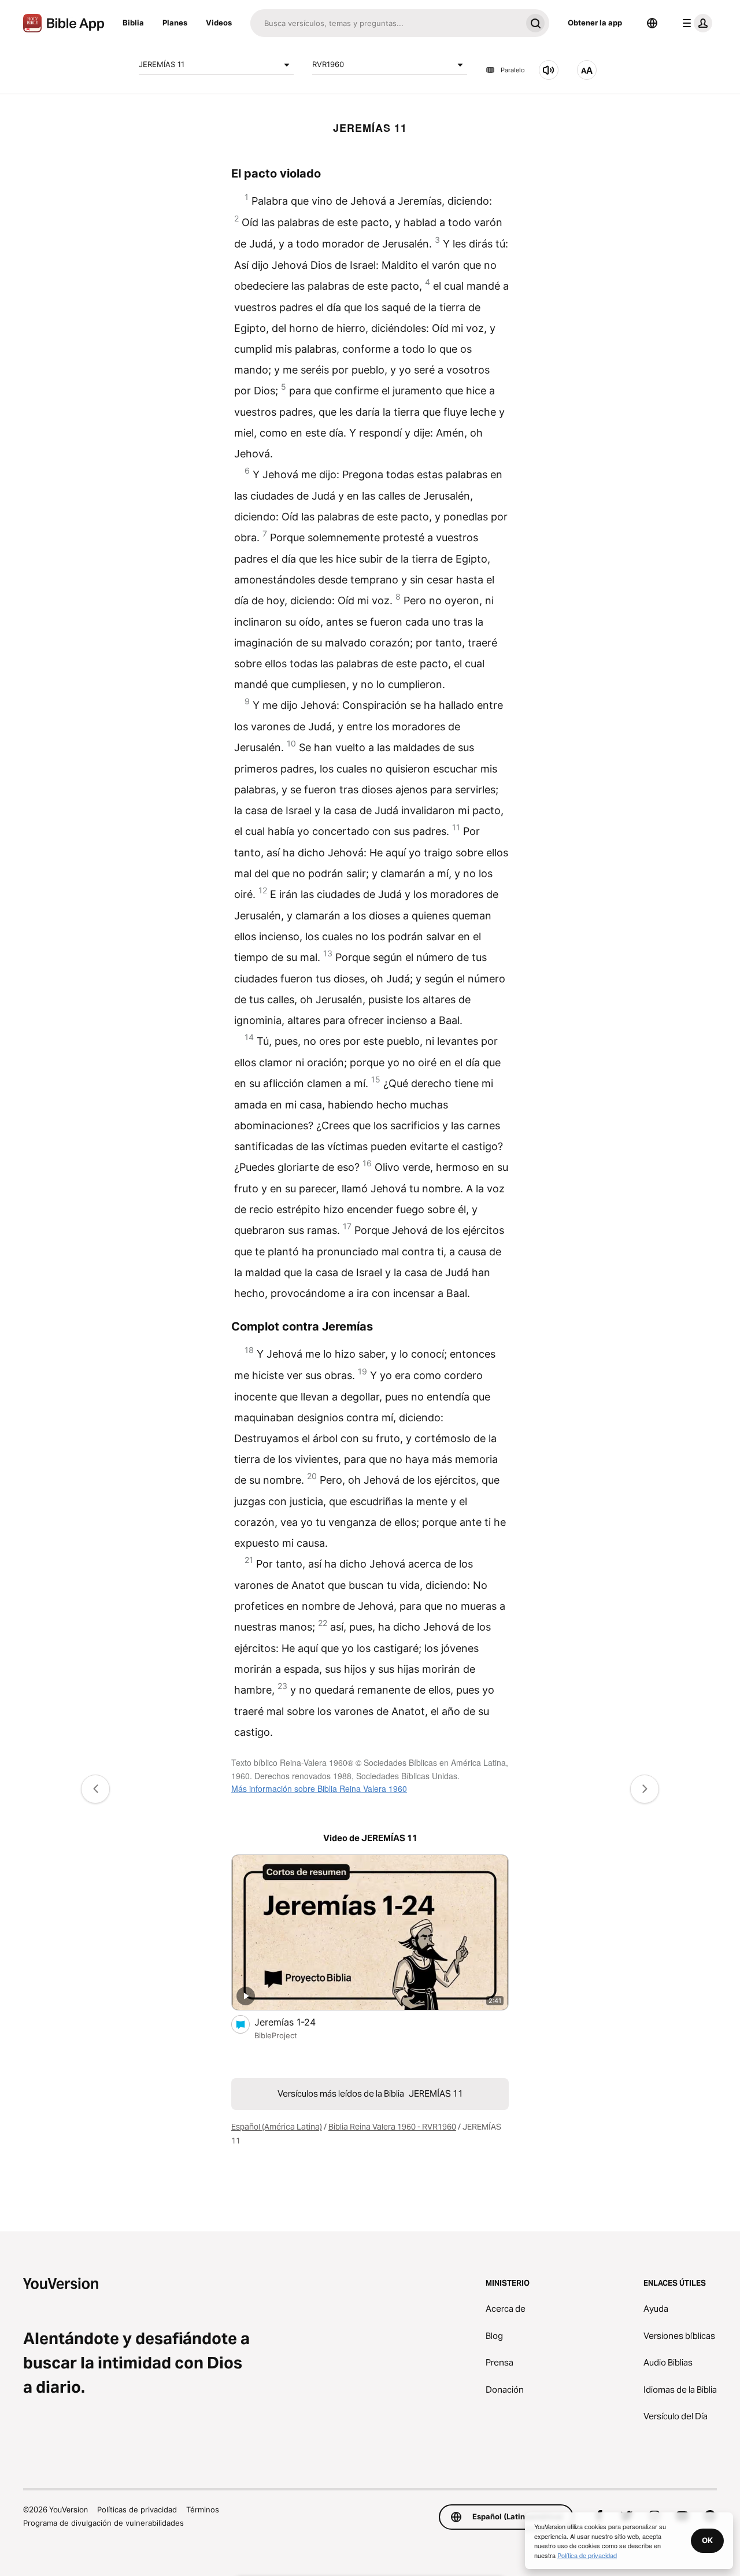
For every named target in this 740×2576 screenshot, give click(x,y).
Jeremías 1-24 (296, 2022)
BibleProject (276, 2035)
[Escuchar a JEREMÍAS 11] (549, 70)
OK (707, 2540)
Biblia (133, 23)
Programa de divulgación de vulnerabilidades (103, 2523)
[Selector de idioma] (652, 23)
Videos (219, 23)
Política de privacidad (587, 2555)
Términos (203, 2510)
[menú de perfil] (695, 23)
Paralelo (513, 70)
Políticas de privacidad (137, 2510)
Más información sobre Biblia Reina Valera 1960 (319, 1788)
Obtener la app (595, 23)
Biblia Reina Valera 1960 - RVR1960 (392, 2127)
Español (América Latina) (277, 2127)
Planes (175, 23)
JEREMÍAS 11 (162, 64)
